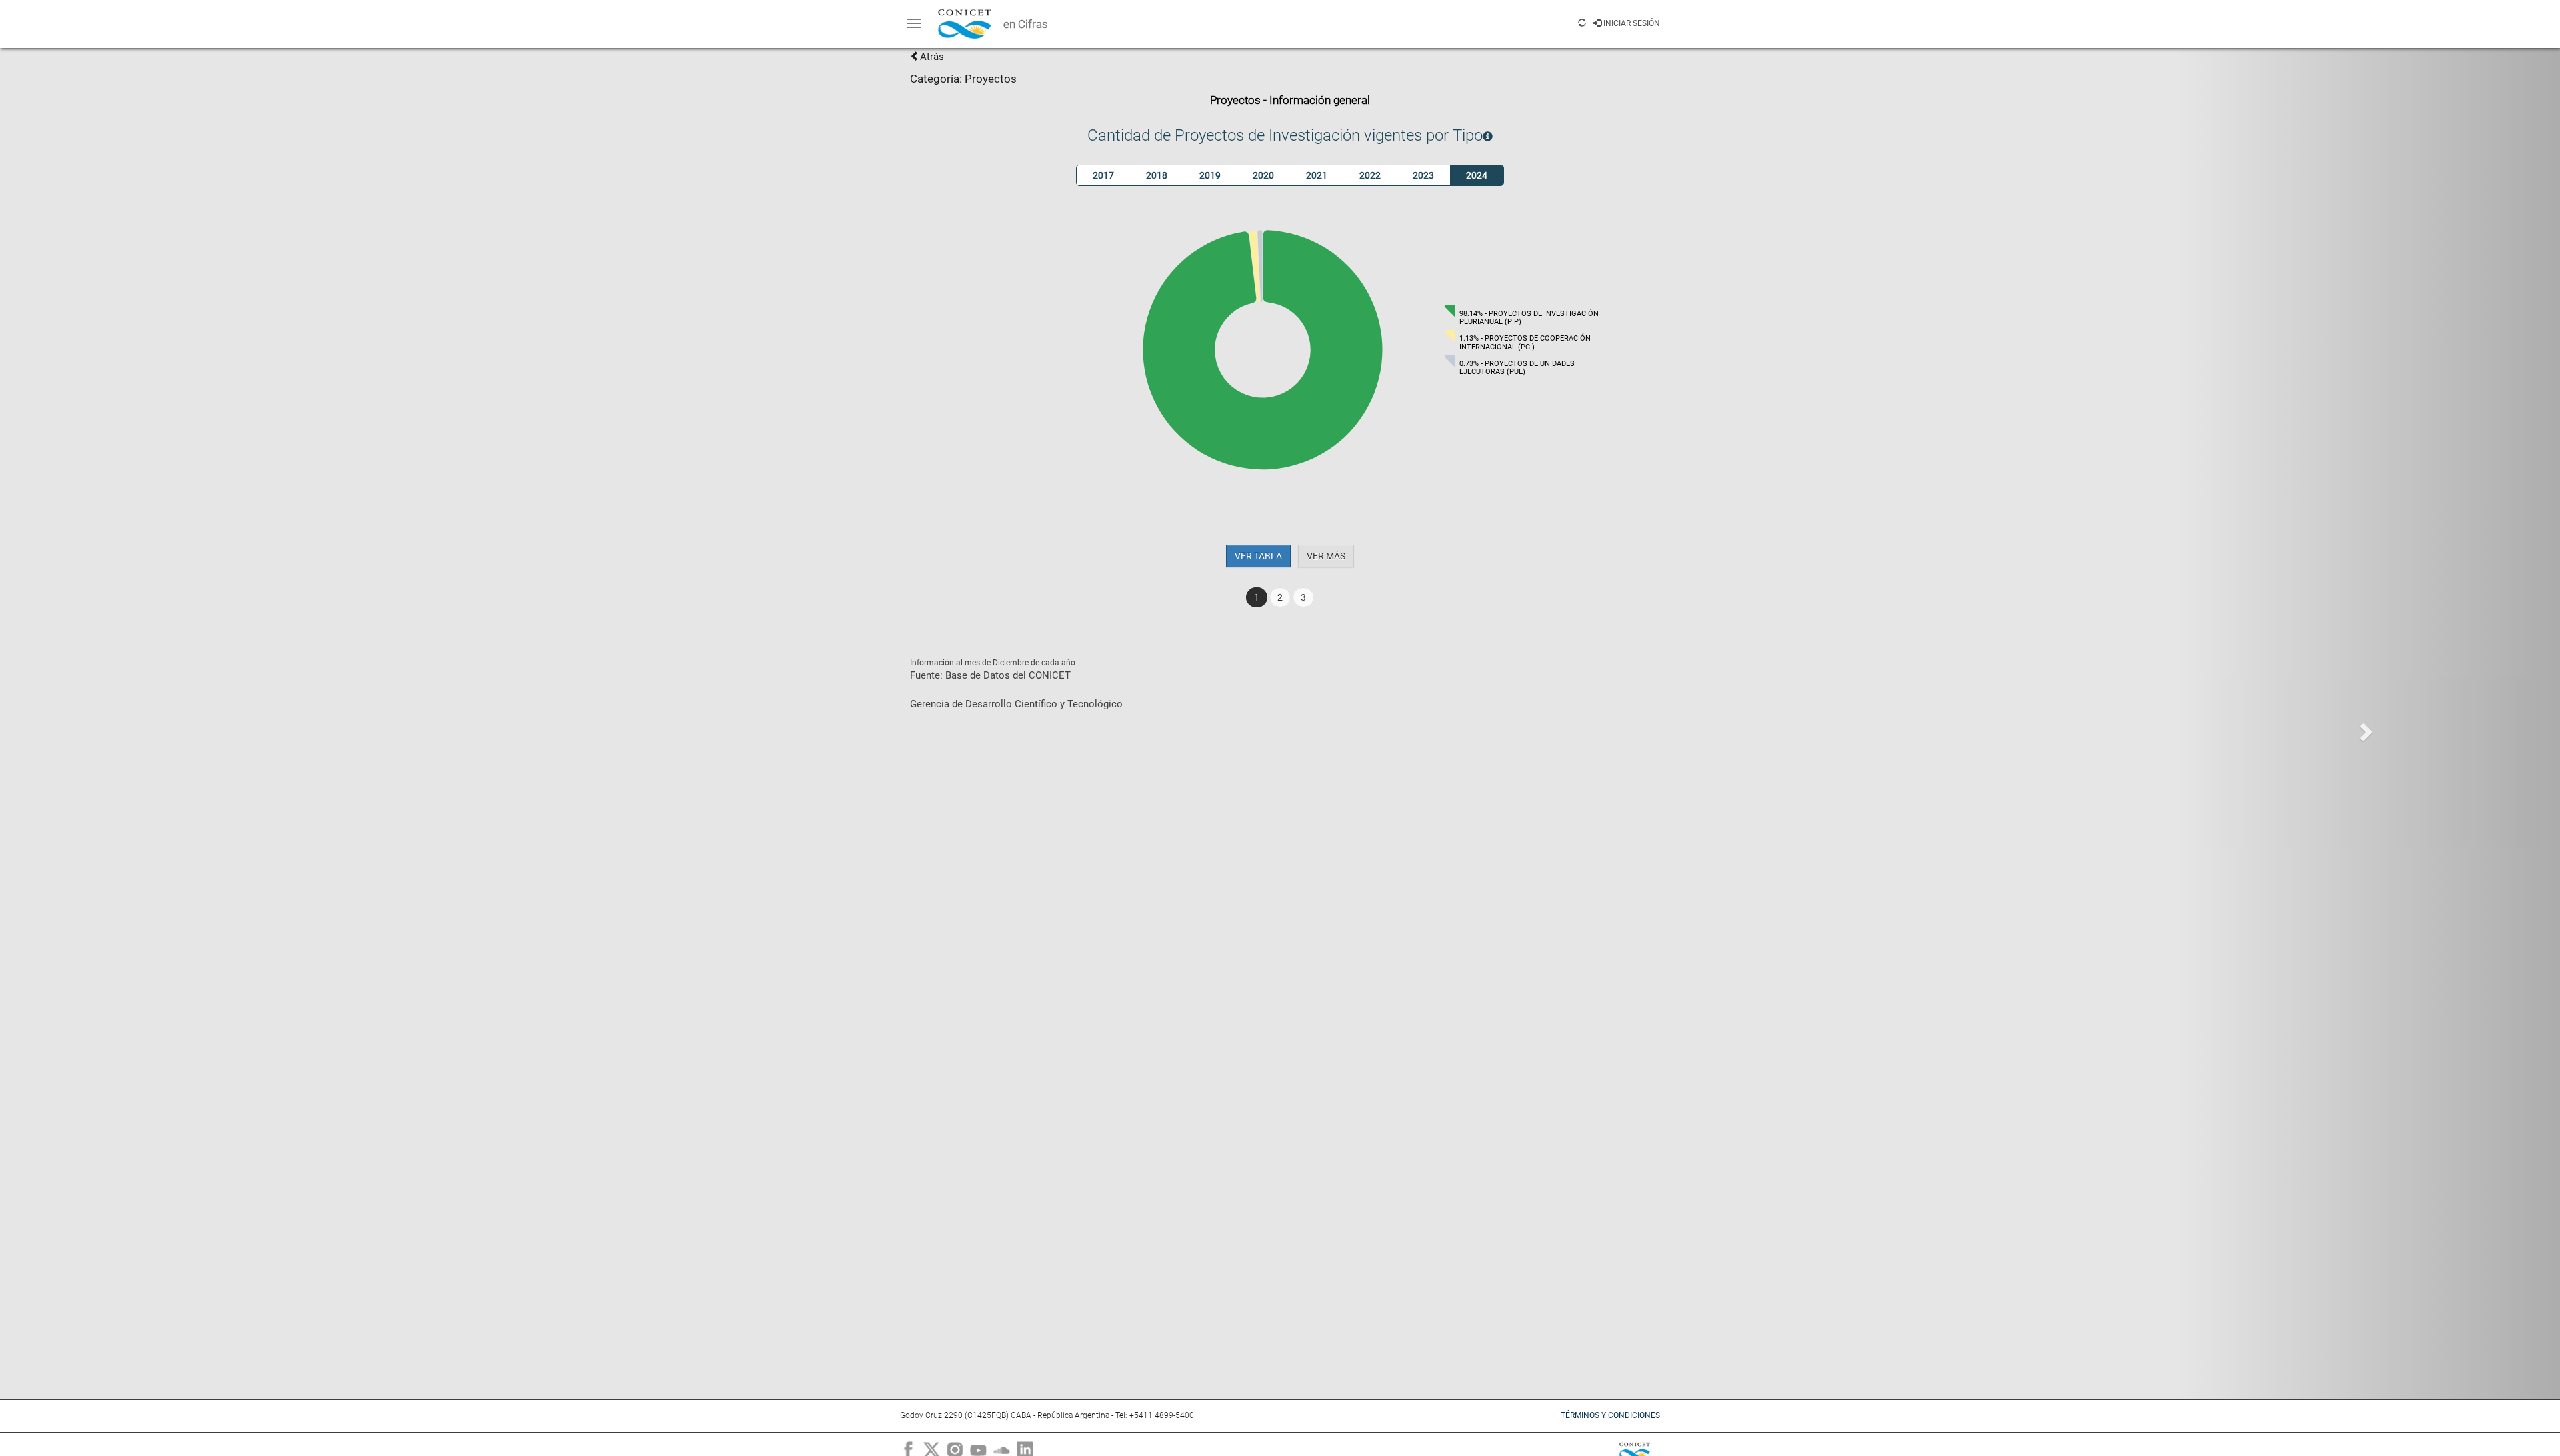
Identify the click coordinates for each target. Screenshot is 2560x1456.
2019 (1210, 175)
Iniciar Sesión (1631, 23)
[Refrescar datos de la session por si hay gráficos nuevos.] (1582, 23)
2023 (1423, 175)
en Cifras (1026, 24)
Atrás (932, 57)
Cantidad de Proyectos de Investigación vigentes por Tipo (1285, 135)
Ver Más (1326, 556)
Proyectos (991, 79)
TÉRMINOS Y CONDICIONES (1610, 1415)
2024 (1477, 175)
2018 (1157, 175)
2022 (1370, 175)
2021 (1317, 175)
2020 (1263, 175)
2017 (1103, 175)
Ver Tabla (1258, 556)
